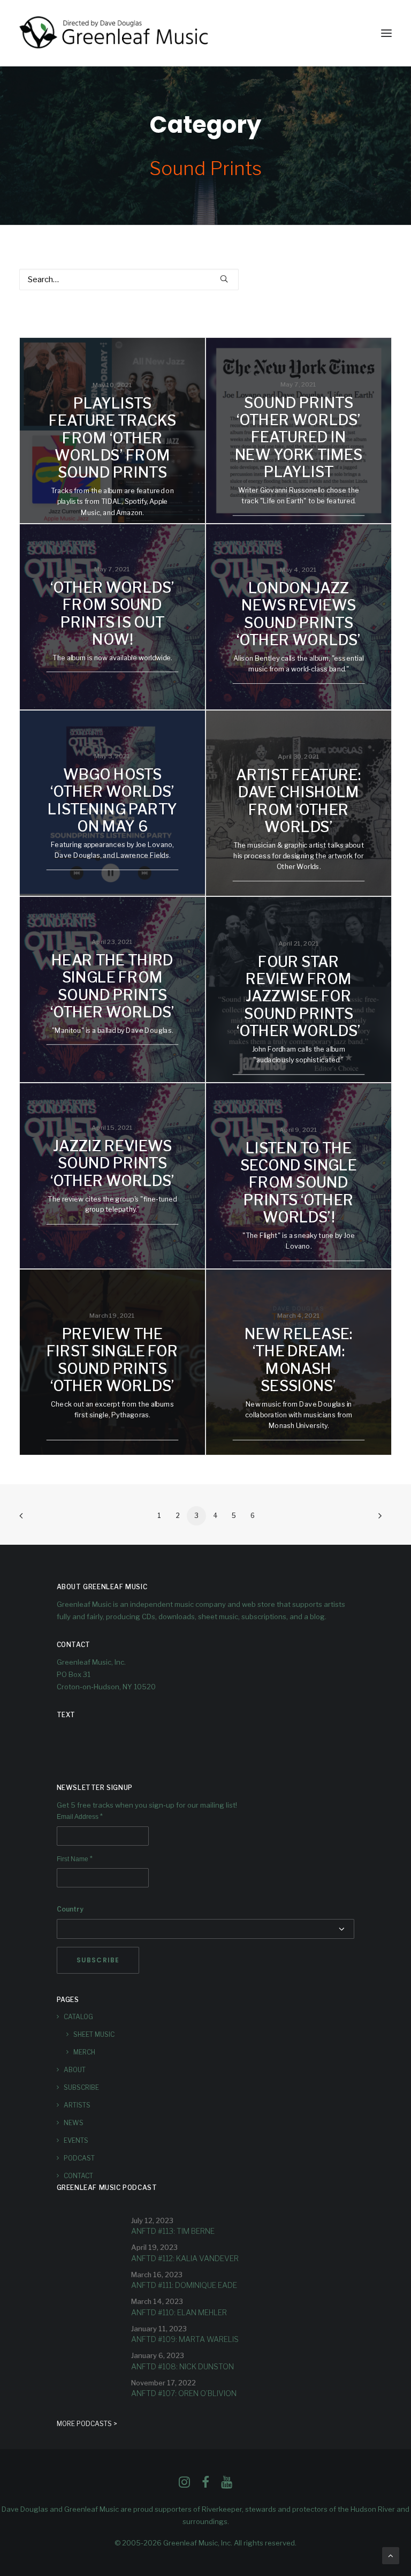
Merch (84, 2052)
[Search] (129, 279)
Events (76, 2140)
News (74, 2123)
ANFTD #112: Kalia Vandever (185, 2258)
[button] (386, 33)
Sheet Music (94, 2034)
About (75, 2070)
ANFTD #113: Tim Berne (173, 2231)
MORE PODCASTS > (87, 2424)
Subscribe (81, 2087)
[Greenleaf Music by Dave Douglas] (115, 33)
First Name (75, 1859)
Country (70, 1909)
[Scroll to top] (391, 2555)
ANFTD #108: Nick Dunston (182, 2366)
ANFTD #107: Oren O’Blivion (184, 2393)
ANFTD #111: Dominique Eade (184, 2285)
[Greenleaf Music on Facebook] (184, 2485)
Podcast (79, 2158)
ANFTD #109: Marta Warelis (185, 2339)
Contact (78, 2176)
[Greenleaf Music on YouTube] (227, 2485)
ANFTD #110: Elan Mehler (179, 2312)
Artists (77, 2105)
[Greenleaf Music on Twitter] (205, 2485)
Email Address (80, 1817)
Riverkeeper (222, 2509)
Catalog (78, 2017)
